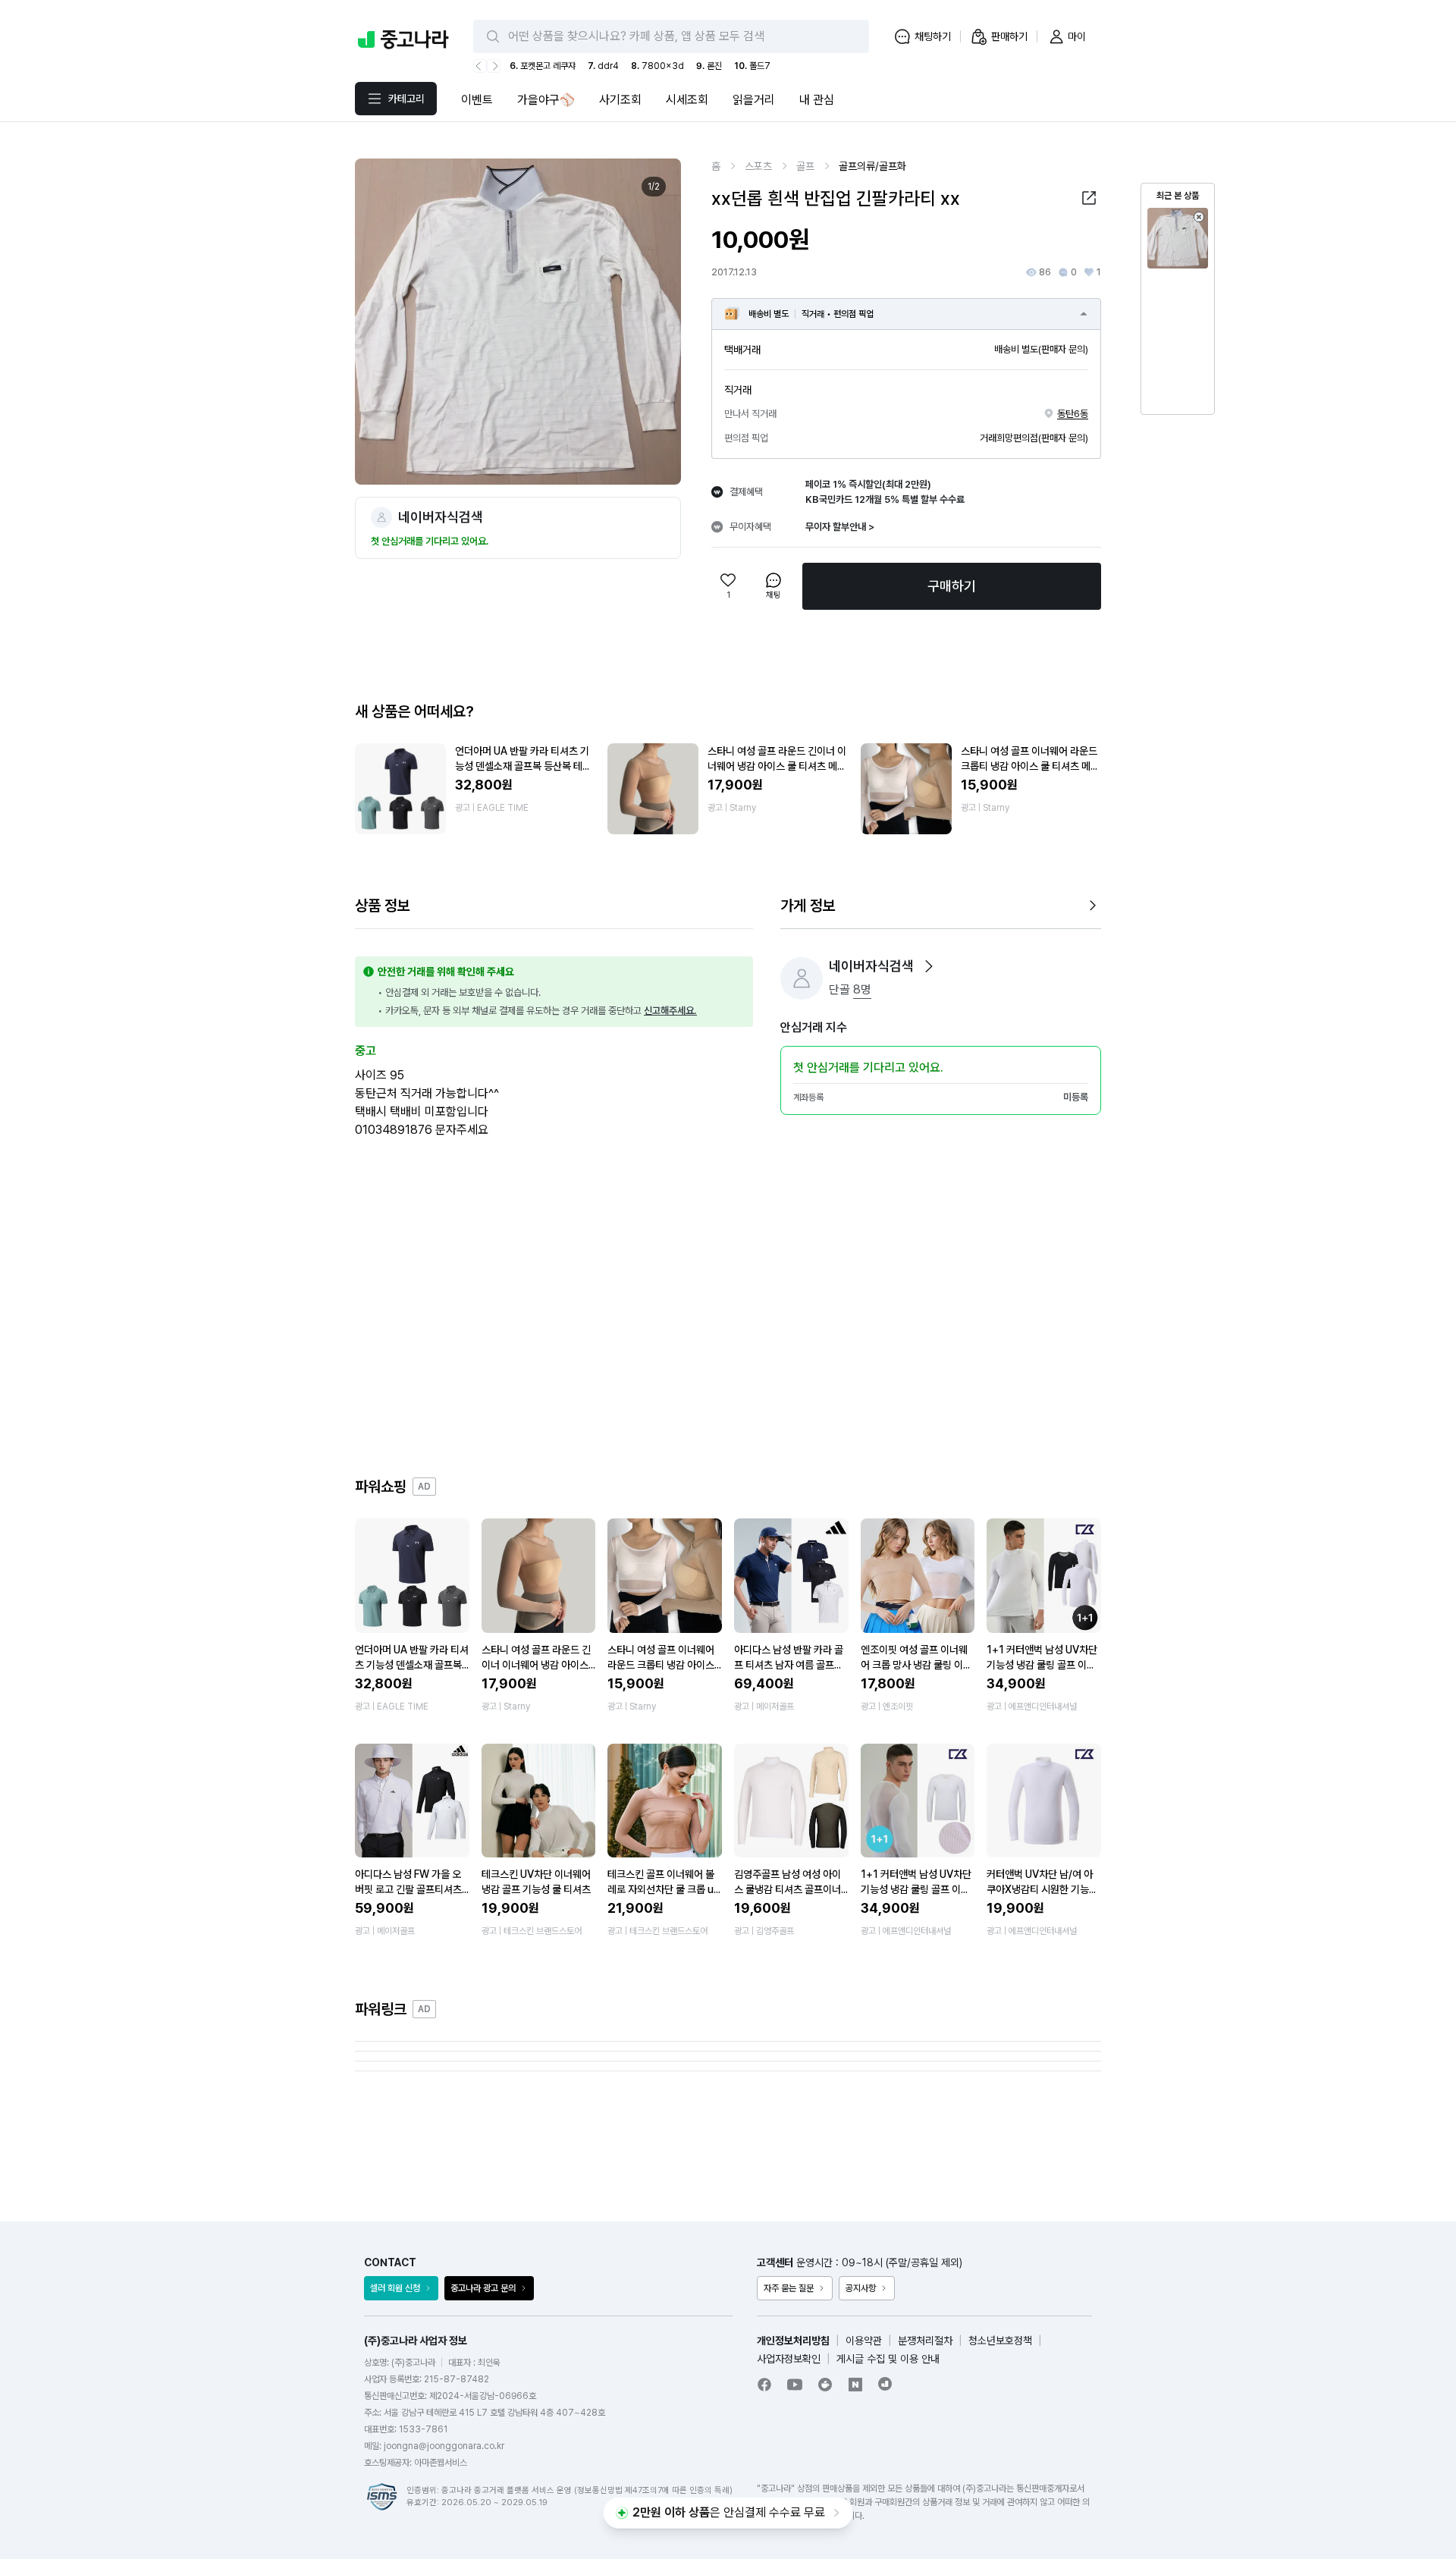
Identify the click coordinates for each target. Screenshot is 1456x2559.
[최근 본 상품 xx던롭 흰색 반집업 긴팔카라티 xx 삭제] (1199, 217)
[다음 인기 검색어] (494, 66)
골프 (805, 166)
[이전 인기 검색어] (480, 66)
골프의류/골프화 (872, 166)
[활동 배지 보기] (929, 966)
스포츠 (758, 166)
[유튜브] (795, 2385)
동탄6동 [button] (1073, 414)
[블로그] (855, 2385)
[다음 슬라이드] (653, 322)
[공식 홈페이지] (886, 2384)
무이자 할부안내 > (840, 527)
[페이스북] (764, 2385)
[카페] (825, 2385)
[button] (1089, 198)
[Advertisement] (728, 1309)
